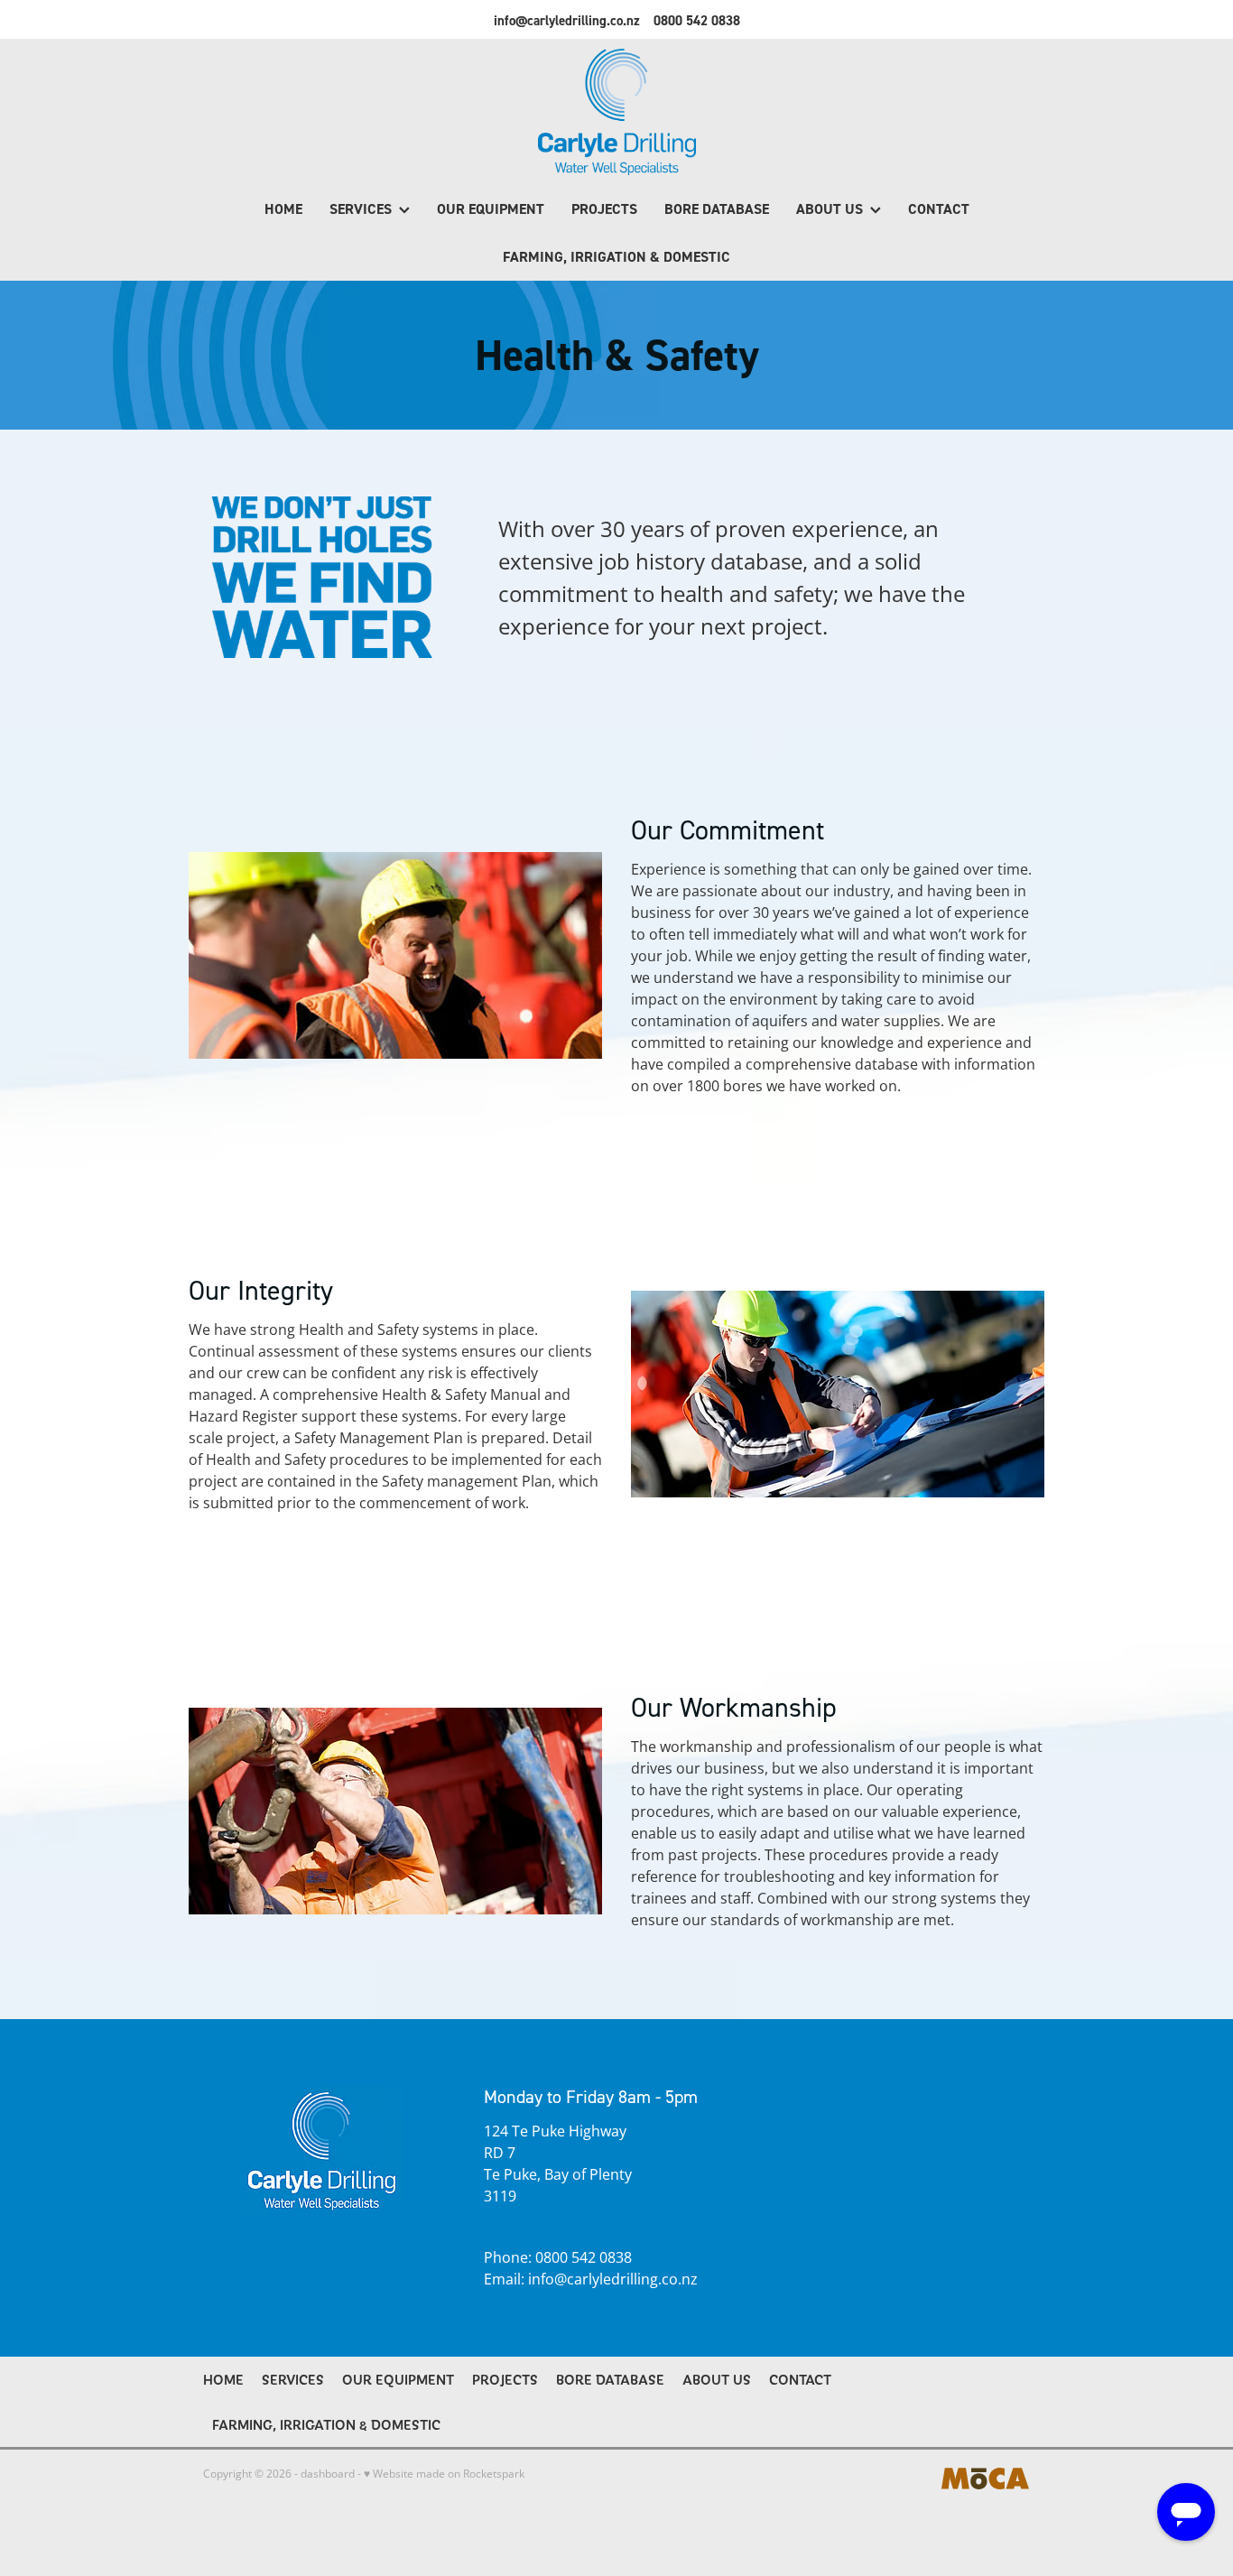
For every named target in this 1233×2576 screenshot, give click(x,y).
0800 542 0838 (584, 2257)
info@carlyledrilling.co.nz (567, 20)
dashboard (328, 2474)
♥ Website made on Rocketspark (444, 2474)
